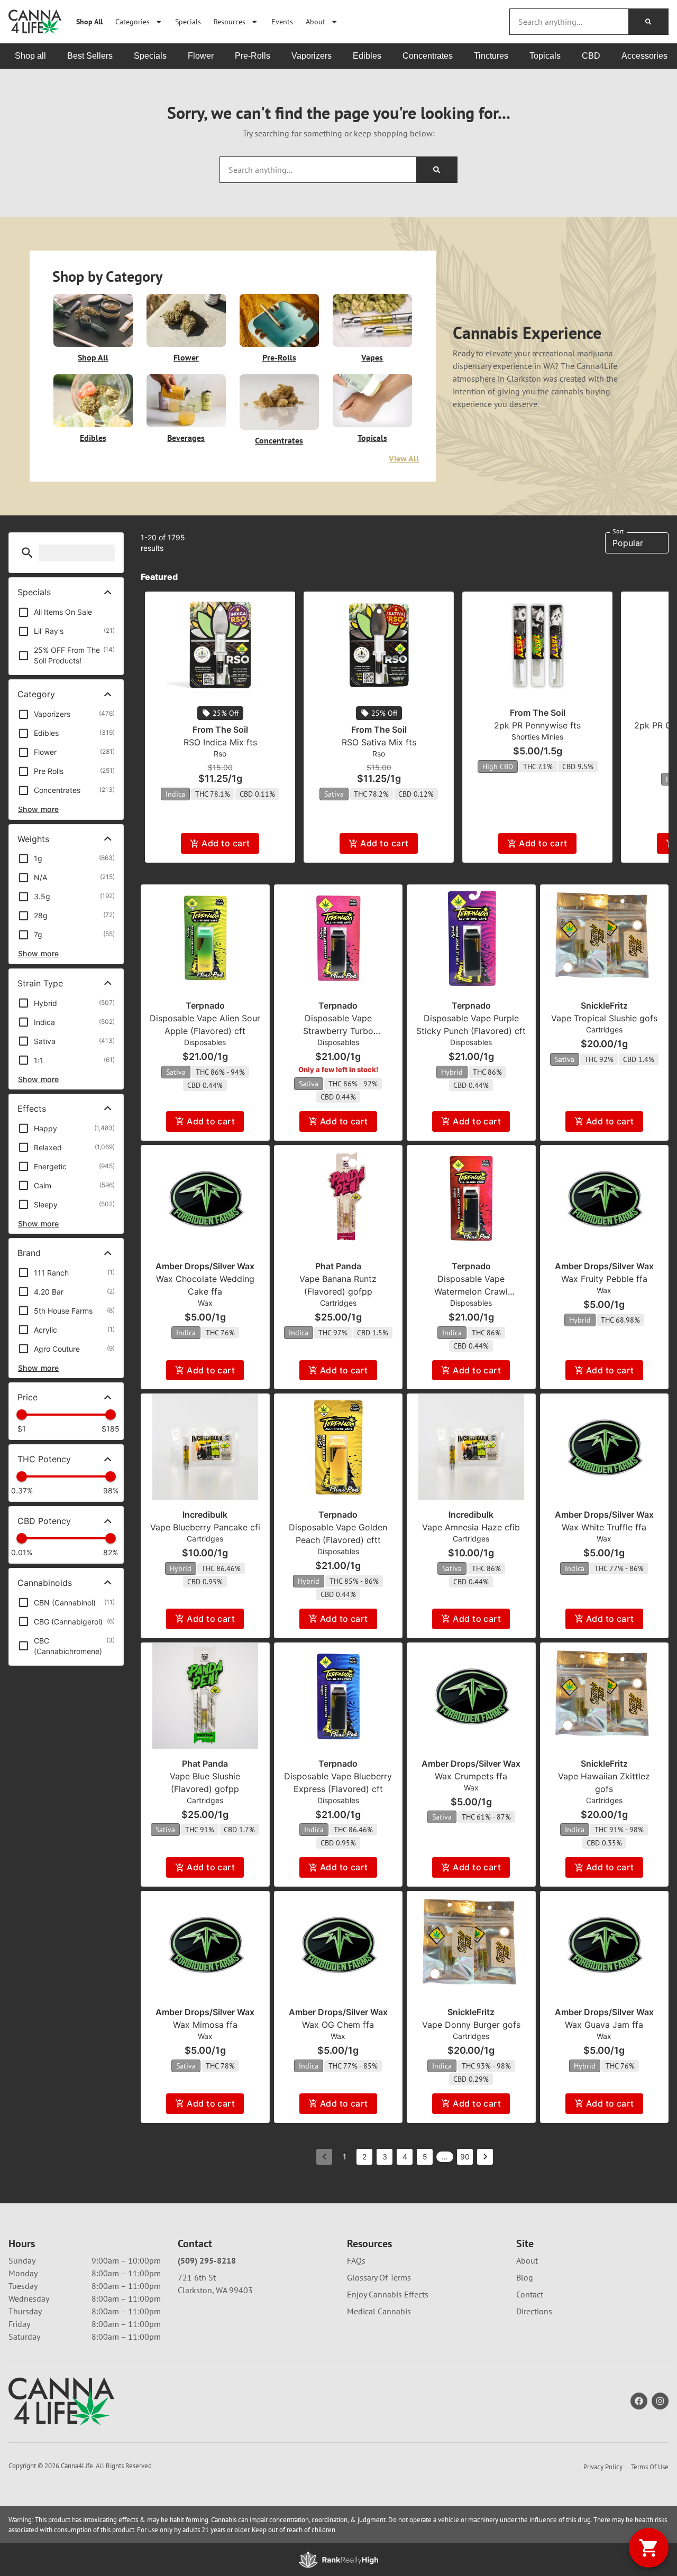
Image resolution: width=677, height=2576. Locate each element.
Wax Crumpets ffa (471, 1776)
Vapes (372, 357)
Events (282, 21)
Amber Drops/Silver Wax (205, 1266)
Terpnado (205, 1005)
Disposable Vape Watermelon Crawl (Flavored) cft (471, 1291)
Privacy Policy (603, 2467)
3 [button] (385, 2157)
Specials (188, 21)
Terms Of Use (650, 2467)
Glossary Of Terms (379, 2277)
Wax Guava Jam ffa (604, 2025)
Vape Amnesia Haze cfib (471, 1527)
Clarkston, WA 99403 (215, 2290)
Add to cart (226, 843)
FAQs (356, 2260)
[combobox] (569, 22)
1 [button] (345, 2157)
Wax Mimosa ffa (205, 2025)
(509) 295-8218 (207, 2260)
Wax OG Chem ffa (338, 2025)
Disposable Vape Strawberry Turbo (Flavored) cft (338, 1031)
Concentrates (279, 440)
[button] (27, 553)
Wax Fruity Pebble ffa (604, 1279)
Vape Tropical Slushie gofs (604, 1018)
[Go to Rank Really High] (338, 2560)
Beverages (186, 438)
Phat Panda (338, 1266)
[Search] (648, 22)
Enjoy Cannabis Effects (388, 2294)
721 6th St (197, 2277)
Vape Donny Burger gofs (471, 2025)
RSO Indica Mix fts (220, 742)
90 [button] (465, 2157)
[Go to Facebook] (639, 2401)
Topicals (372, 438)
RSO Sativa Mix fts (379, 742)
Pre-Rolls (279, 357)
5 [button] (425, 2157)
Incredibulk (205, 1515)
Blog (525, 2277)
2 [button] (364, 2157)
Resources (230, 21)
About (315, 21)
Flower (186, 357)
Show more (39, 809)
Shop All (89, 21)
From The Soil (220, 730)
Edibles (93, 438)
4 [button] (405, 2157)
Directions (534, 2311)
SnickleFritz (604, 1005)
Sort (618, 531)
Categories (132, 21)
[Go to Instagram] (660, 2401)
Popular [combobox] (628, 543)
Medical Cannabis (379, 2311)
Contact (530, 2294)
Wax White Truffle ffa (604, 1527)
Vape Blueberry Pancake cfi (205, 1527)
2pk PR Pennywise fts (537, 725)
